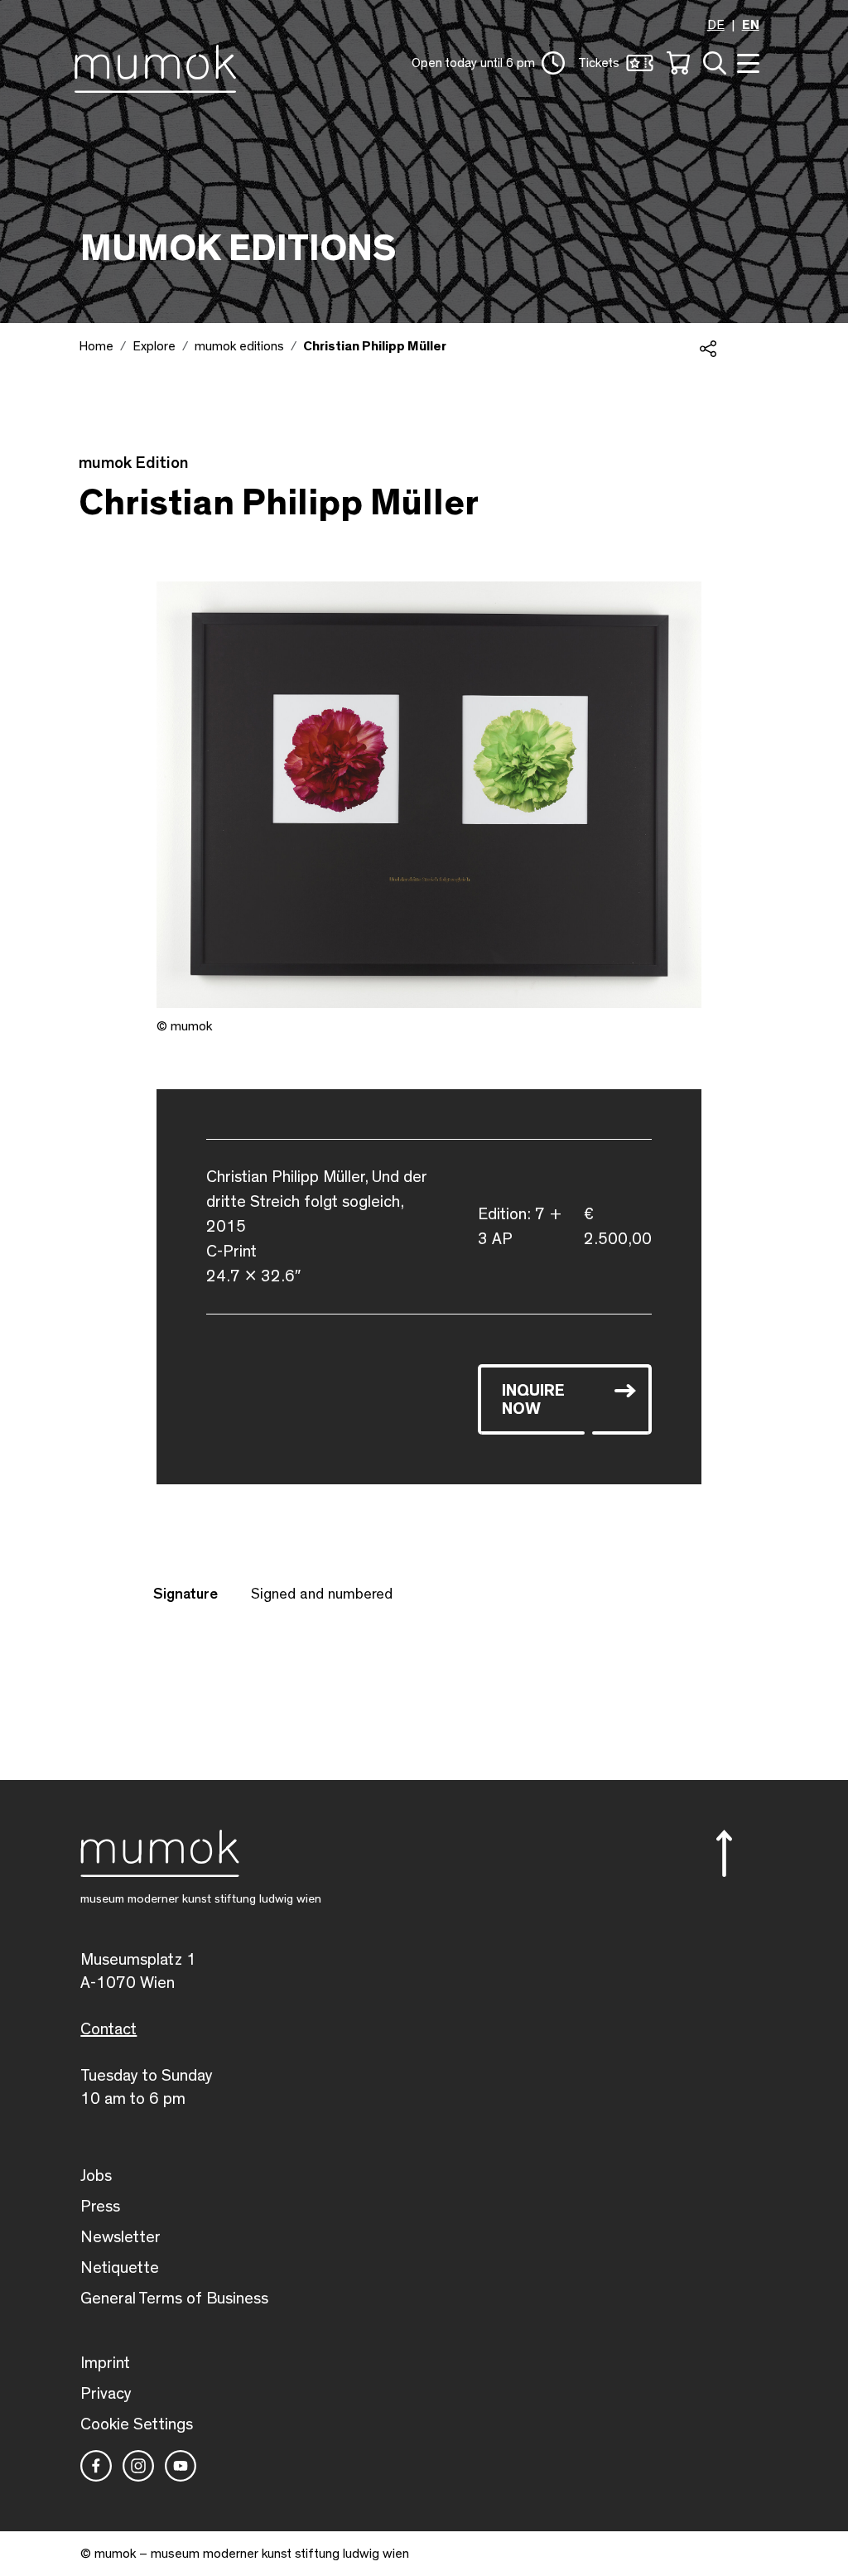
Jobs (96, 2176)
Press (100, 2207)
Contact (108, 2029)
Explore (154, 346)
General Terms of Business (174, 2299)
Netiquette (120, 2268)
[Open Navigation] (746, 62)
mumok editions (239, 346)
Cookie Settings (137, 2424)
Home (96, 346)
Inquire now (533, 1400)
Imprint (105, 2363)
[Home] (159, 65)
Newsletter (120, 2237)
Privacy (106, 2394)
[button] (488, 63)
